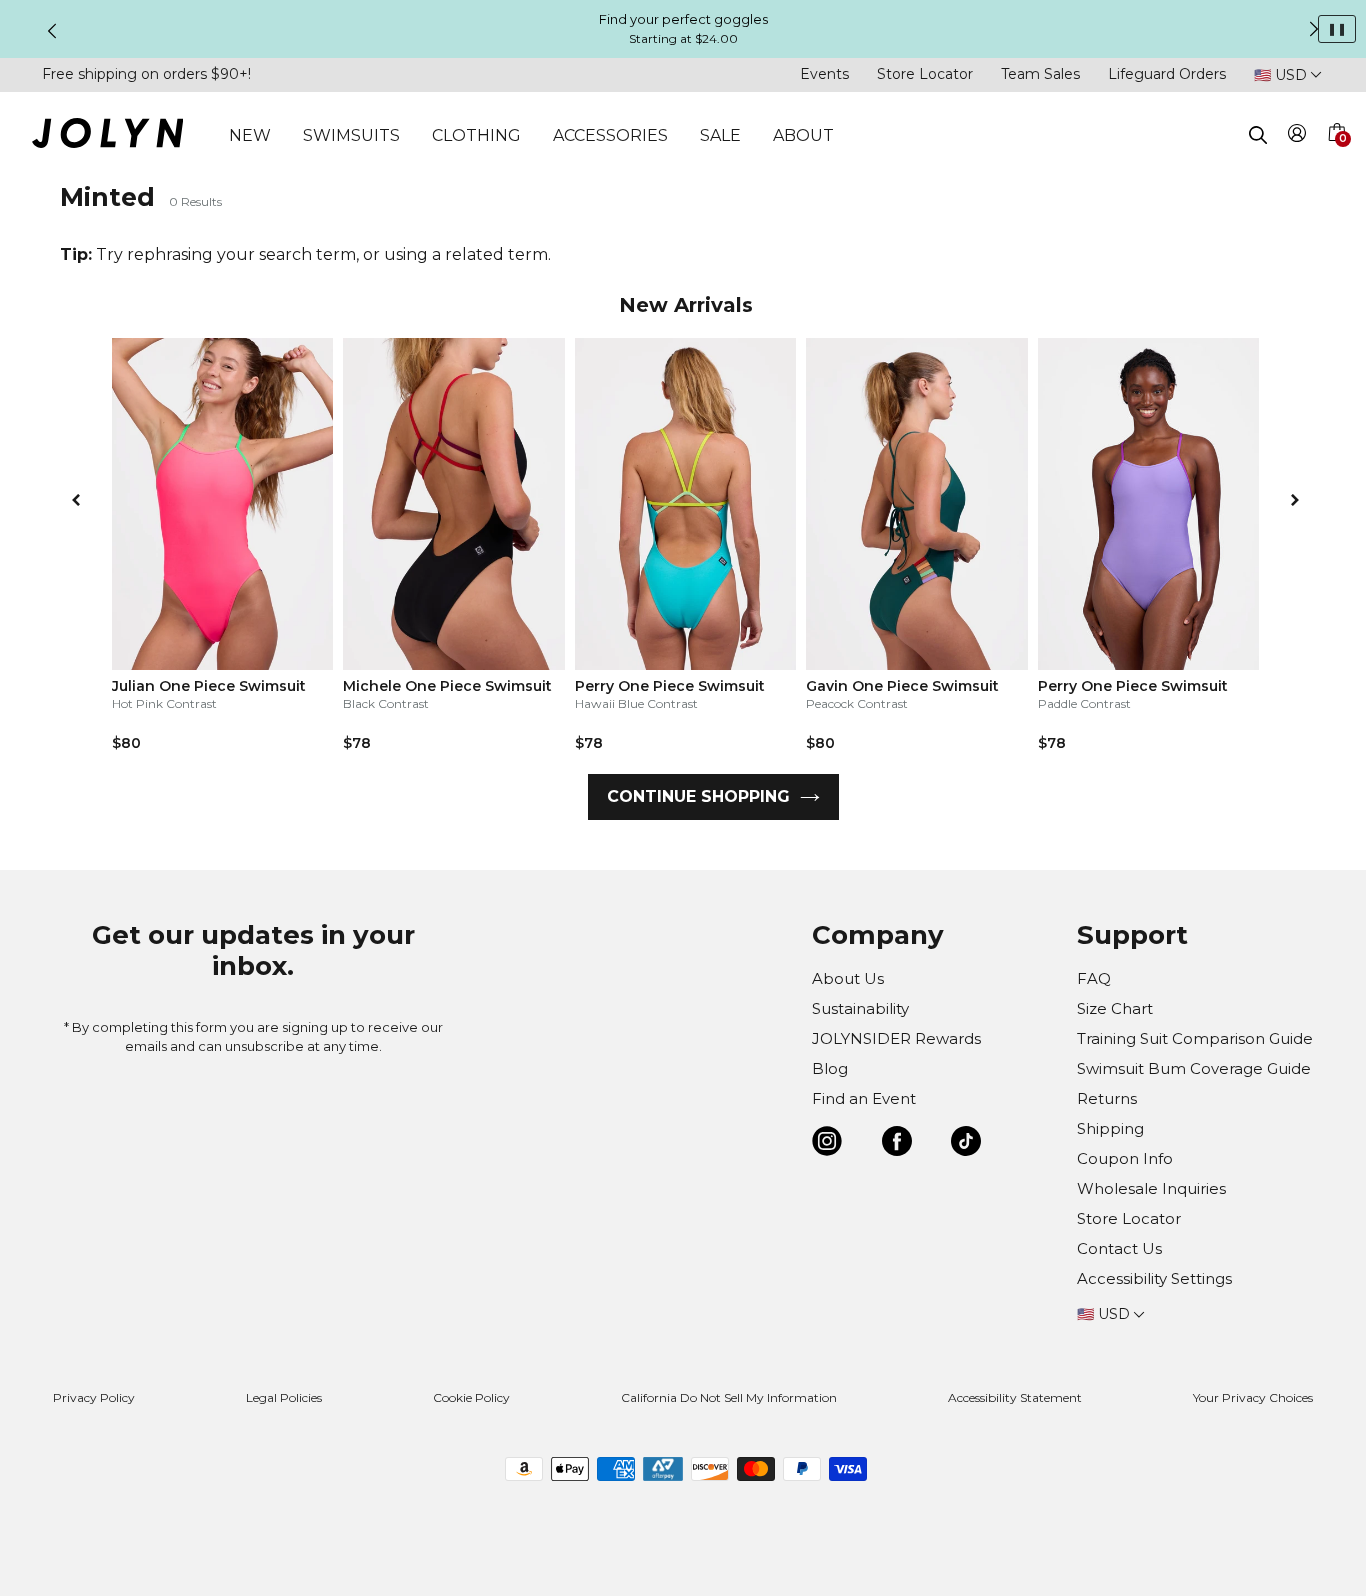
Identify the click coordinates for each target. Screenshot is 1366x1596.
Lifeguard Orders (1167, 74)
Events (824, 74)
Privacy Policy (94, 1397)
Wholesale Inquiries (1151, 1188)
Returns (1107, 1098)
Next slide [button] (1314, 29)
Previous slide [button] (52, 31)
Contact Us (1119, 1248)
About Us (848, 978)
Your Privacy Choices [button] (1253, 1397)
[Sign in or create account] (1297, 136)
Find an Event (864, 1098)
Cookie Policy (471, 1397)
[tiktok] (966, 1144)
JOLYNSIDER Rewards (896, 1038)
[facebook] (897, 1144)
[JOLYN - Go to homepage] (107, 136)
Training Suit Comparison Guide (1195, 1038)
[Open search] (1258, 135)
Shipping (1110, 1128)
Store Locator (925, 74)
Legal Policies (284, 1397)
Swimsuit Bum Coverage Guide (1194, 1068)
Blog (830, 1068)
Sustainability (860, 1008)
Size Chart (1115, 1008)
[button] (1336, 156)
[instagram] (827, 1144)
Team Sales (1040, 74)
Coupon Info (1125, 1158)
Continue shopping (698, 796)
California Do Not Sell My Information (729, 1397)
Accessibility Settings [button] (1154, 1278)
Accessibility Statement (1015, 1397)
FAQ (1094, 978)
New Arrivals (686, 305)
